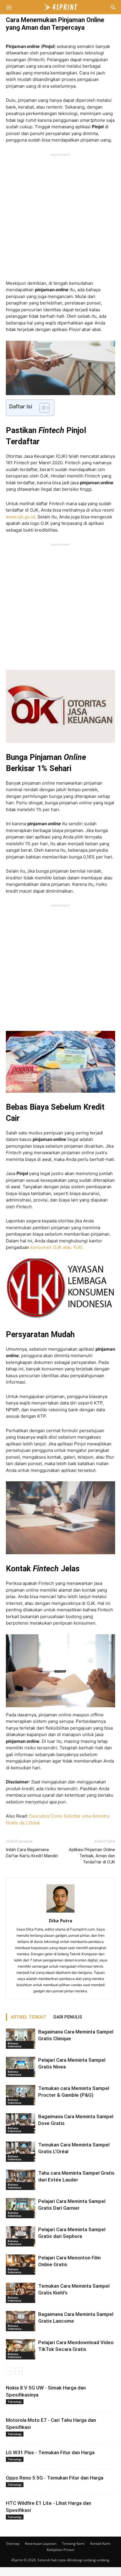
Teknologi (15, 2402)
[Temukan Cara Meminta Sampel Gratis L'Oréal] (21, 2152)
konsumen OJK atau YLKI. (57, 1247)
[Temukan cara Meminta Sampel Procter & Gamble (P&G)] (21, 2095)
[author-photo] (60, 1912)
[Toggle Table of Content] (42, 408)
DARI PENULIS (68, 2017)
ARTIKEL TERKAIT (28, 2017)
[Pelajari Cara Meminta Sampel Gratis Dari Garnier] (21, 2208)
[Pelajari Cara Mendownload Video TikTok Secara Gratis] (21, 2349)
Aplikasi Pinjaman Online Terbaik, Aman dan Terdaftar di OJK (92, 1856)
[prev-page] (10, 2371)
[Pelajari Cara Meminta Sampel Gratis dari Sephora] (21, 2236)
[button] (9, 7)
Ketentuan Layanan (41, 2543)
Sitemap (13, 2543)
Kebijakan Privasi (60, 2550)
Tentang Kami (73, 2543)
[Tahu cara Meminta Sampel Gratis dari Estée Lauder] (21, 2180)
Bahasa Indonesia (15, 2045)
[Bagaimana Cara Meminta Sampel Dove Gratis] (21, 2123)
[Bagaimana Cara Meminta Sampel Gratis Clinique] (21, 2039)
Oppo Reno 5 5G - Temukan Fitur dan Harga (55, 2478)
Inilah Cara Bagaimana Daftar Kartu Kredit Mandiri (32, 1853)
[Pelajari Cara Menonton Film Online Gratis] (21, 2265)
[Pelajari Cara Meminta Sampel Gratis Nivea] (21, 2067)
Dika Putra (60, 1921)
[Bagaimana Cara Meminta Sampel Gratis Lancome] (21, 2321)
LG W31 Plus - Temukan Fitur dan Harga (50, 2452)
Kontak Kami (100, 2543)
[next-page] (19, 2371)
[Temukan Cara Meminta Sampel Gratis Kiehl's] (21, 2293)
